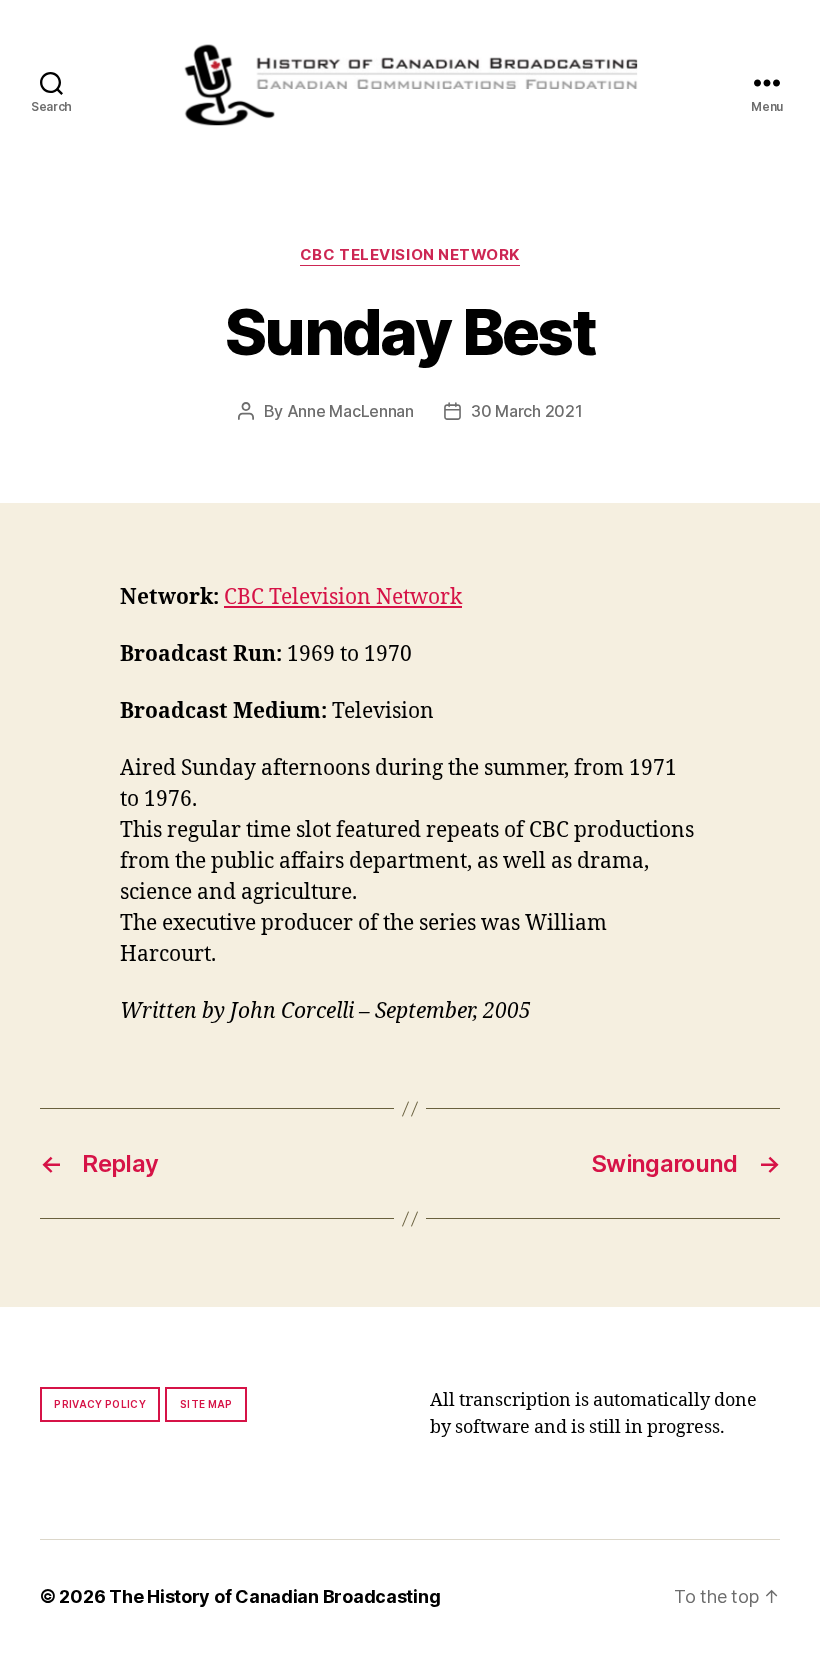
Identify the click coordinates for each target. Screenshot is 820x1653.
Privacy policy (100, 1404)
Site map (206, 1404)
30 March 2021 (527, 411)
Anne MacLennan (350, 411)
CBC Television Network (410, 255)
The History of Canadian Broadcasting (274, 1596)
